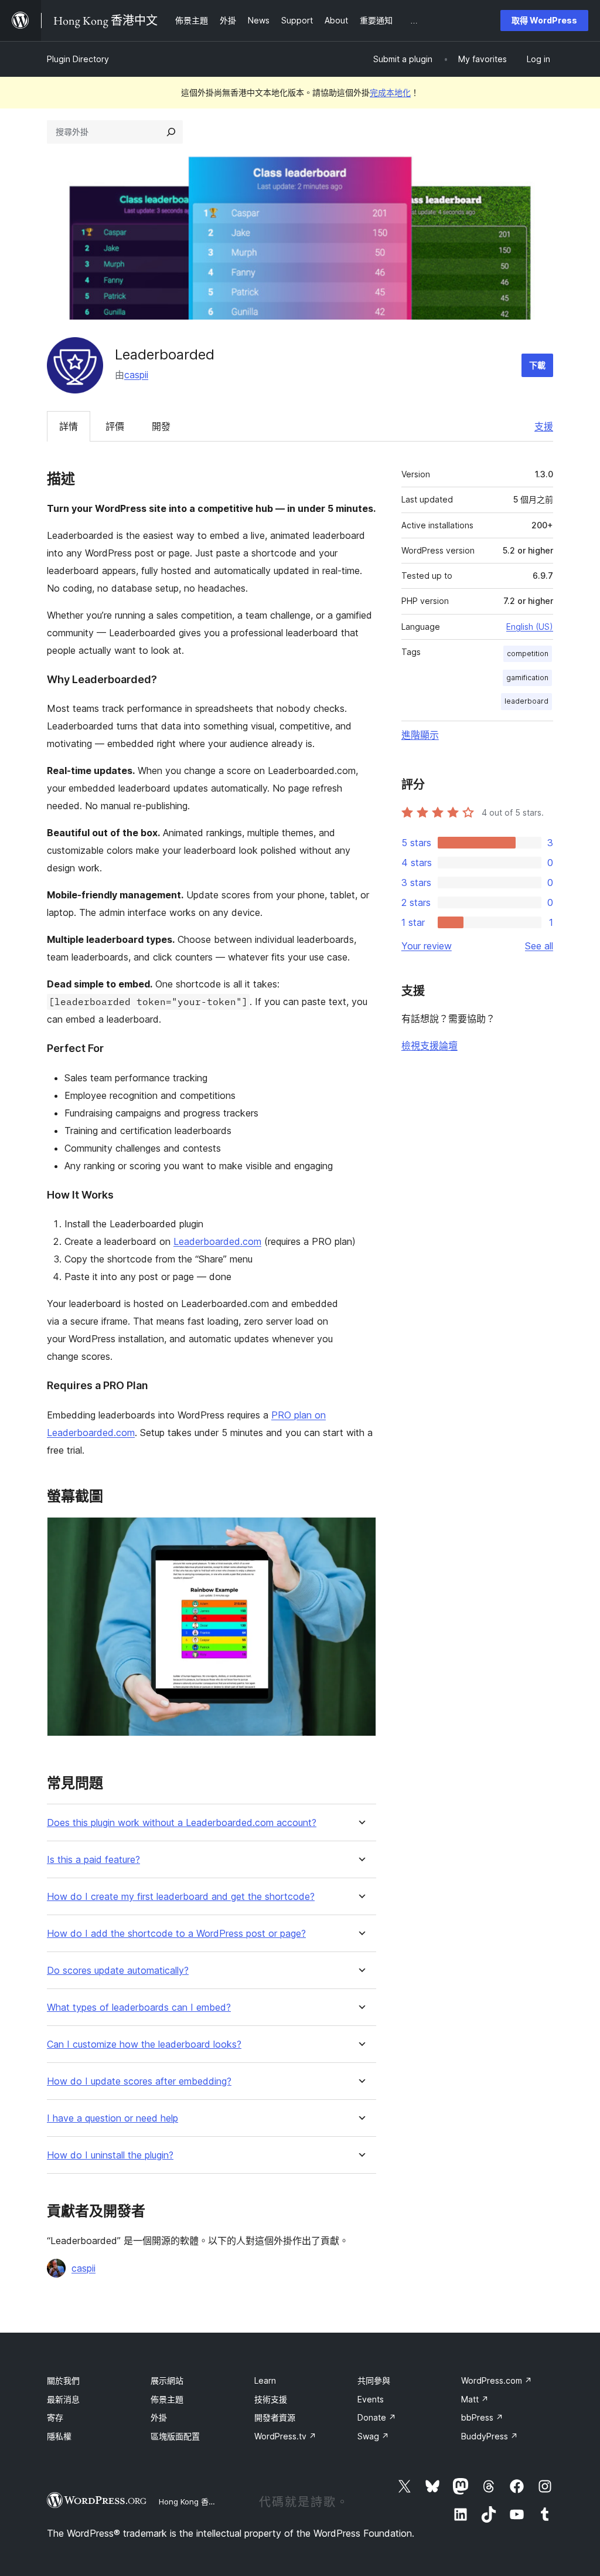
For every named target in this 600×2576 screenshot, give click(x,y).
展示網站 (167, 2380)
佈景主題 (167, 2399)
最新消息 (63, 2399)
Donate (377, 2417)
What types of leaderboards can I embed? (139, 2007)
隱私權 (59, 2436)
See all (539, 946)
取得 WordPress (544, 20)
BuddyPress (490, 2436)
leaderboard (526, 701)
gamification (527, 678)
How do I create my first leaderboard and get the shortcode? (181, 1897)
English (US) (530, 627)
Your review (427, 946)
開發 (161, 426)
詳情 (69, 426)
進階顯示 (420, 735)
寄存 (55, 2417)
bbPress (482, 2417)
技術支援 (271, 2399)
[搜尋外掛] (171, 132)
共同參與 (374, 2380)
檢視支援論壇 (429, 1046)
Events (371, 2399)
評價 (115, 426)
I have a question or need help (112, 2118)
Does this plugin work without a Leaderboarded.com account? (182, 1823)
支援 (544, 426)
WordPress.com (497, 2380)
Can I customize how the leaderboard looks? (144, 2044)
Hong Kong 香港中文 (195, 2502)
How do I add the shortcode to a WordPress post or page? (176, 1934)
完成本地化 (390, 92)
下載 (537, 365)
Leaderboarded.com (217, 1241)
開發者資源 (275, 2417)
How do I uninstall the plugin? (110, 2155)
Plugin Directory (78, 59)
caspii (136, 375)
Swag (373, 2436)
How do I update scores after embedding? (139, 2081)
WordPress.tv (285, 2436)
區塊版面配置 (175, 2436)
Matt (475, 2399)
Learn (265, 2380)
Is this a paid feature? (93, 1860)
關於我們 (63, 2380)
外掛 (159, 2417)
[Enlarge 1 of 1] (360, 1533)
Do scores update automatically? (118, 1971)
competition (528, 654)
